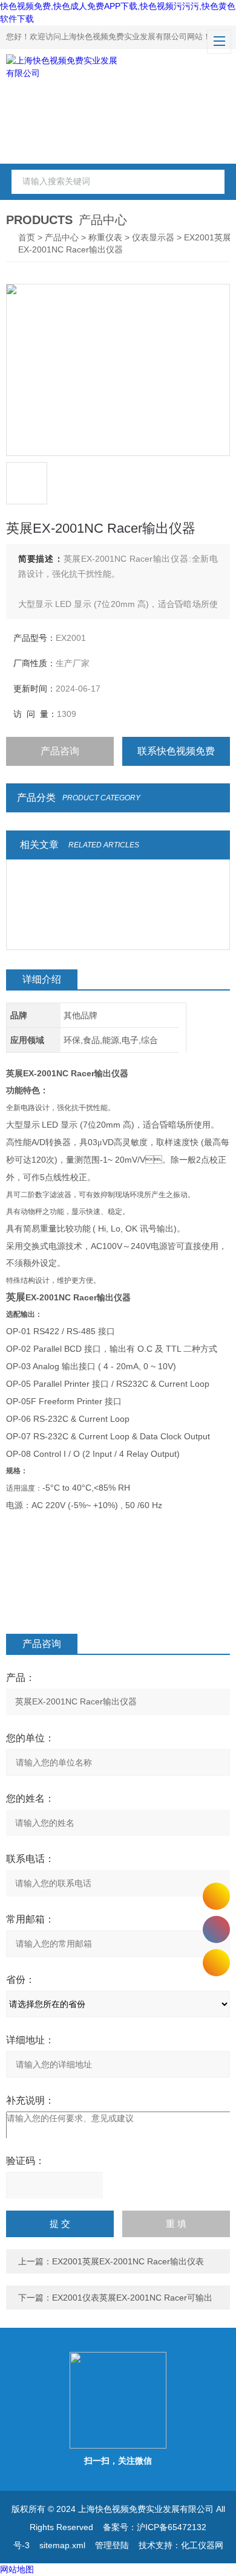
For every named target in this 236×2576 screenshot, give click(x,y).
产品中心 (62, 237)
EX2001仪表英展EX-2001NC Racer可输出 (132, 2298)
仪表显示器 (153, 237)
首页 (27, 237)
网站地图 (17, 2569)
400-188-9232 (216, 1929)
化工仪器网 (202, 2545)
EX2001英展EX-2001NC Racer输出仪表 (128, 2261)
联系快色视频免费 (176, 751)
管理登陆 (112, 2545)
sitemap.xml (62, 2545)
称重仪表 (105, 237)
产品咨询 (60, 751)
